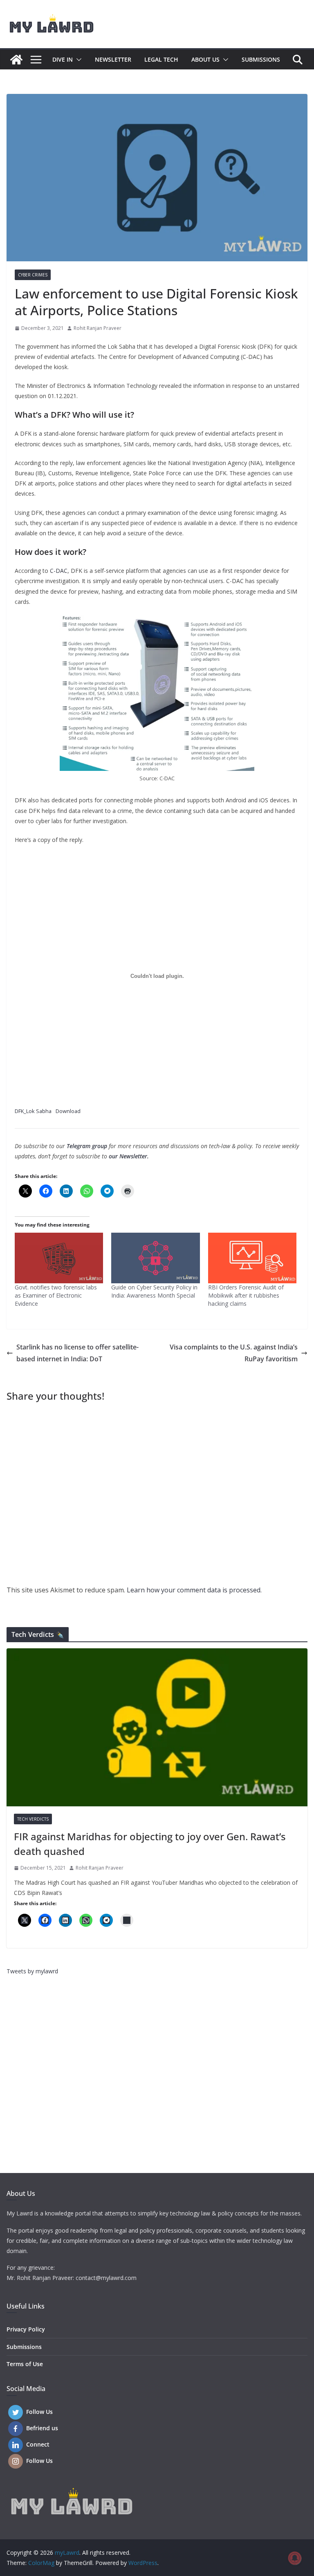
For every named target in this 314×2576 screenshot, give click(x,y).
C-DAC (59, 571)
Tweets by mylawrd (32, 1971)
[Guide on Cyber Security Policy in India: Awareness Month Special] (155, 1258)
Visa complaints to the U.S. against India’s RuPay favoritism (234, 1353)
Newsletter (113, 59)
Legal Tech (161, 59)
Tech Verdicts (33, 1819)
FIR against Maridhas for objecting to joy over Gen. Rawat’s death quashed (150, 1844)
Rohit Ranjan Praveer (98, 328)
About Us (205, 59)
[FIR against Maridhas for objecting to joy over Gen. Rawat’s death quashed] (157, 1727)
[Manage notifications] (295, 2558)
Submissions (261, 59)
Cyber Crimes (33, 275)
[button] (77, 60)
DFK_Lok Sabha (33, 1111)
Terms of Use (25, 2364)
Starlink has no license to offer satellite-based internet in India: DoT (77, 1353)
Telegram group (87, 1146)
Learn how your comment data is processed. (194, 1590)
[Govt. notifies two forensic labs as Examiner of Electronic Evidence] (59, 1258)
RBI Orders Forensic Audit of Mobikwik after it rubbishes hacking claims (246, 1295)
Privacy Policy (26, 2329)
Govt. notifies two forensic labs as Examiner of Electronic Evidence (56, 1295)
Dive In (63, 59)
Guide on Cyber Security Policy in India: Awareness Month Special (154, 1291)
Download (68, 1111)
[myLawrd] (16, 60)
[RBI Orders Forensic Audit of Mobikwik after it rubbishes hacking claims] (252, 1258)
